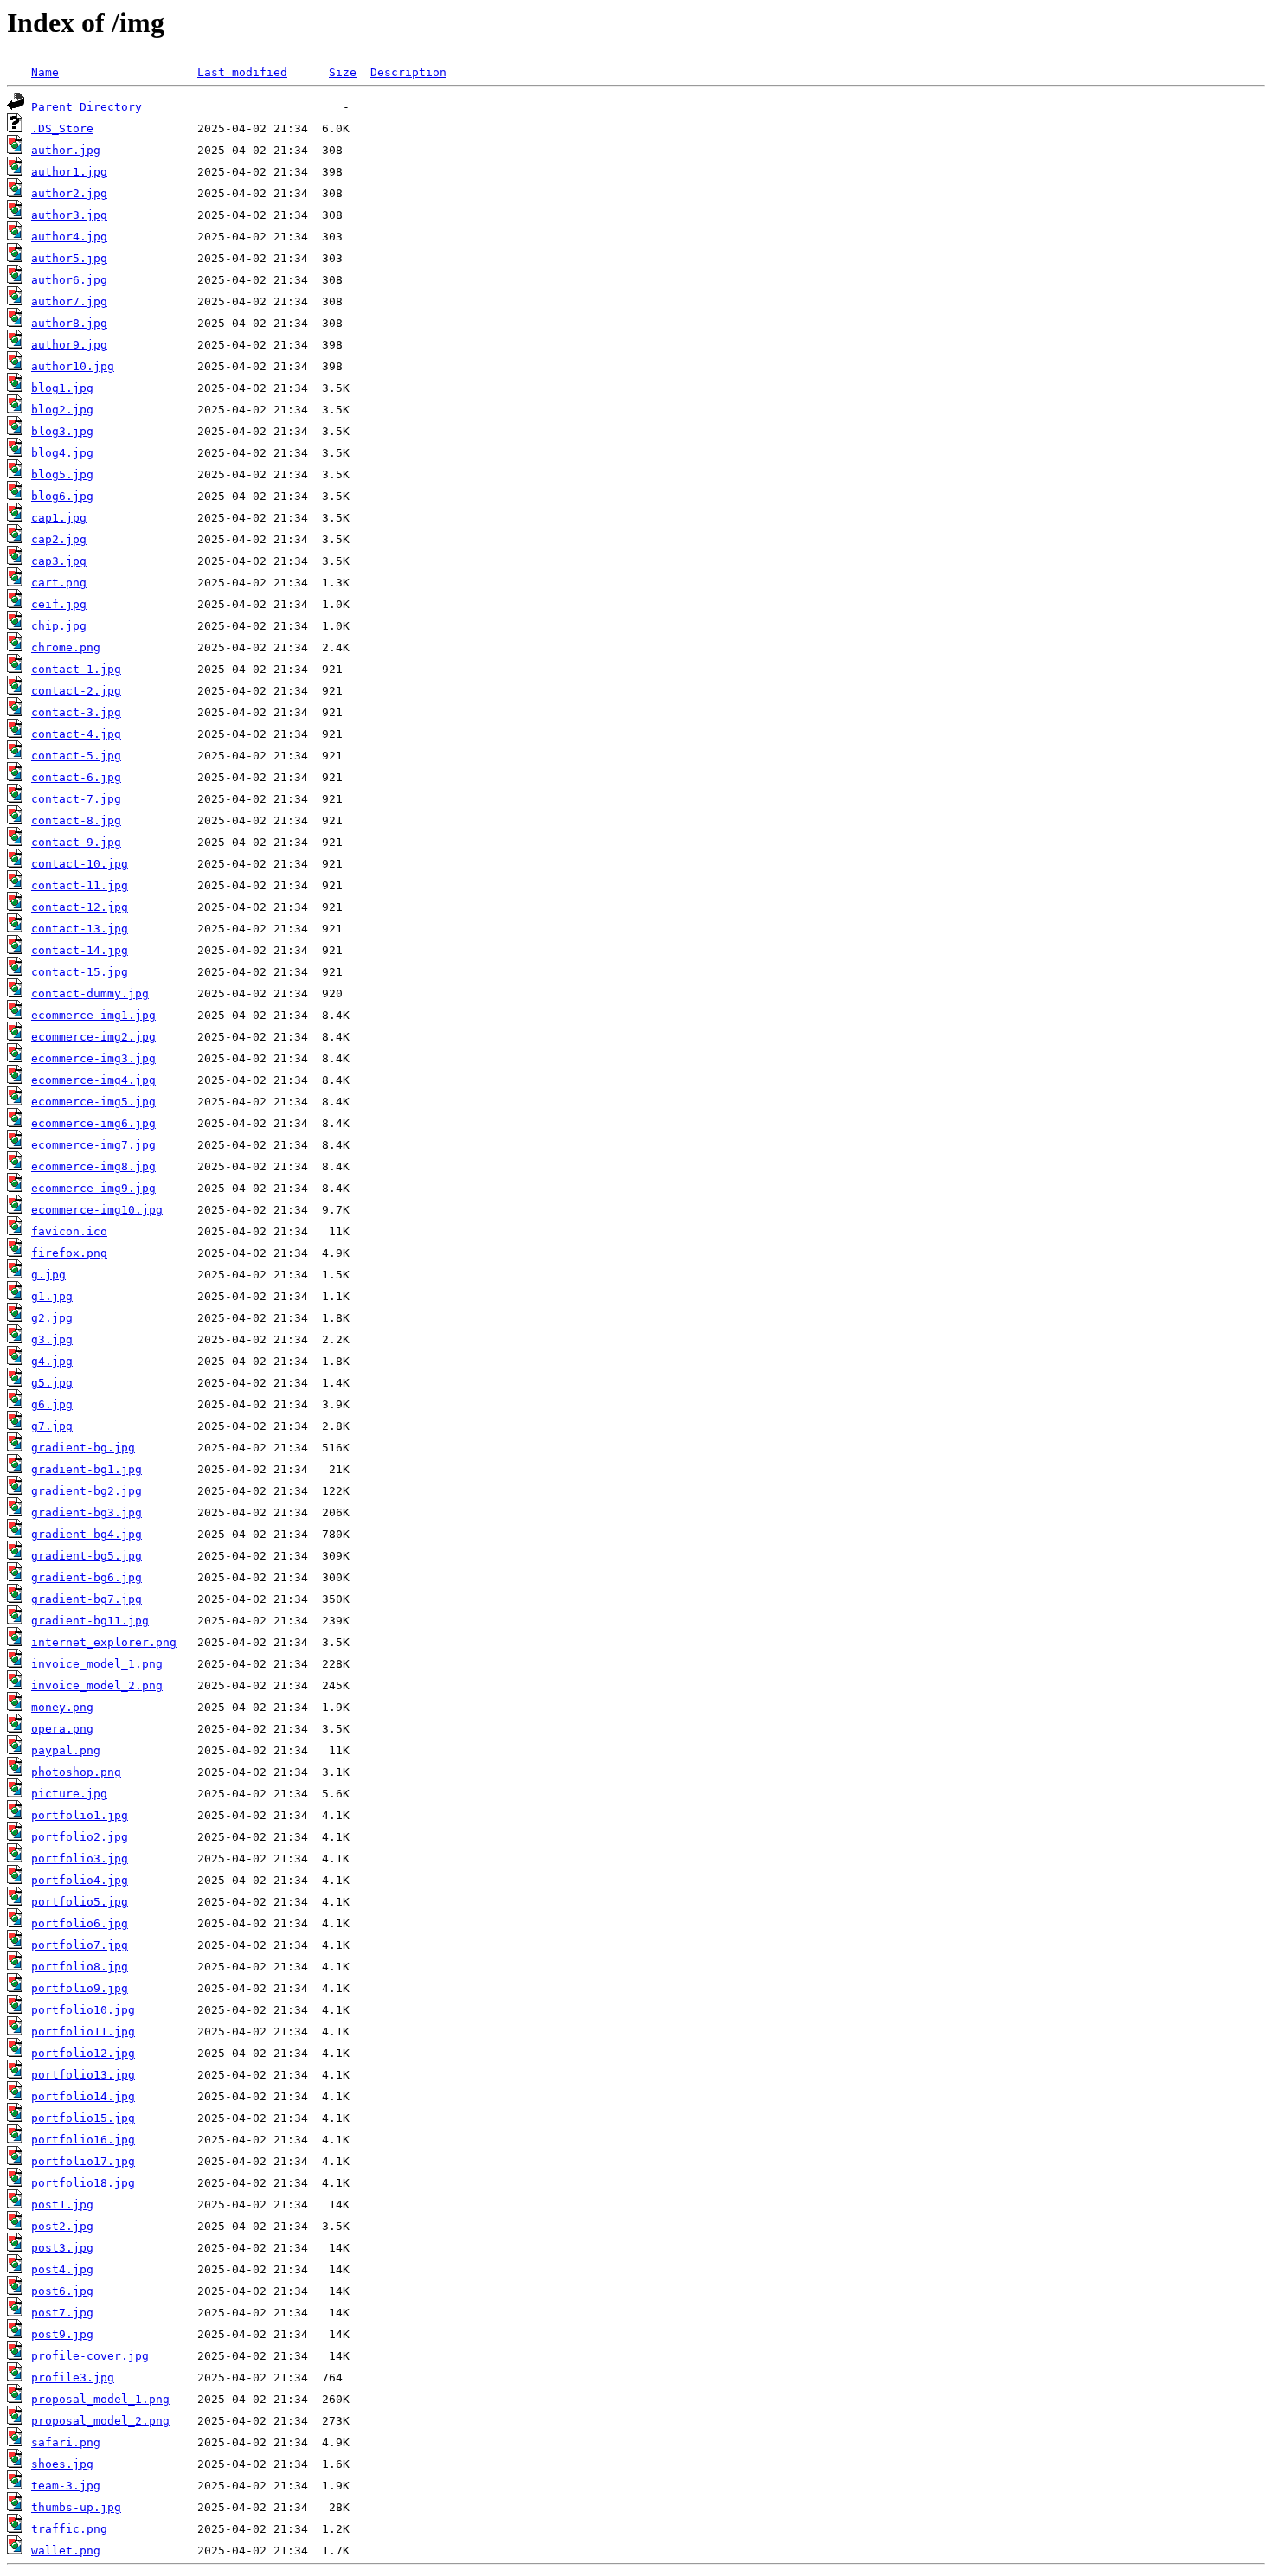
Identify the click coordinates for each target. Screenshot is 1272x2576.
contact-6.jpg (76, 777)
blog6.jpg (62, 496)
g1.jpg (52, 1296)
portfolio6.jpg (80, 1923)
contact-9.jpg (76, 842)
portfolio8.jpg (80, 1967)
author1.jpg (69, 172)
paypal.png (66, 1750)
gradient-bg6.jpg (87, 1577)
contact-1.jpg (76, 669)
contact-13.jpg (80, 929)
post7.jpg (62, 2313)
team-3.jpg (66, 2486)
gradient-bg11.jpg (90, 1621)
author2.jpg (69, 193)
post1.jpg (62, 2204)
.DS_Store (62, 128)
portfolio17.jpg (83, 2161)
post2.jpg (62, 2226)
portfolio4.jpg (80, 1880)
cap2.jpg (59, 539)
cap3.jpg (59, 561)
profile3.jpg (73, 2377)
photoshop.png (76, 1772)
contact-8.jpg (76, 820)
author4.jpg (69, 237)
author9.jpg (69, 345)
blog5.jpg (62, 474)
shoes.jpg (62, 2464)
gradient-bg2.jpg (87, 1491)
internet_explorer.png (104, 1642)
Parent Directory (87, 107)
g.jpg (48, 1275)
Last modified (242, 72)
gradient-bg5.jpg (87, 1556)
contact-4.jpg (76, 734)
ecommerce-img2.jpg (93, 1037)
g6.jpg (52, 1404)
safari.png (66, 2442)
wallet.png (66, 2550)
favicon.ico (69, 1231)
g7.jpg (52, 1426)
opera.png (62, 1729)
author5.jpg (69, 258)
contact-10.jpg (80, 864)
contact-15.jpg (80, 972)
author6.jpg (69, 280)
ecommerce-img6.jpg (93, 1123)
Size (343, 72)
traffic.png (69, 2529)
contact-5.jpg (76, 756)
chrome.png (66, 647)
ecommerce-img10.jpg (97, 1210)
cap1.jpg (59, 518)
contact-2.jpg (76, 691)
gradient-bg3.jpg (87, 1512)
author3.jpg (69, 215)
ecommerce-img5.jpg (93, 1102)
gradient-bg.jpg (83, 1448)
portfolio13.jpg (83, 2075)
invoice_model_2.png (97, 1685)
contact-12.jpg (80, 907)
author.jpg (66, 150)
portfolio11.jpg (83, 2031)
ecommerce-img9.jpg (93, 1188)
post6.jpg (62, 2291)
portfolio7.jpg (80, 1945)
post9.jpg (62, 2334)
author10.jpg (73, 366)
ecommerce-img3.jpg (93, 1058)
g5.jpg (52, 1383)
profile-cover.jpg (90, 2356)
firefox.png (69, 1253)
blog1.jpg (62, 388)
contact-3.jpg (76, 712)
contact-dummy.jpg (90, 993)
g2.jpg (52, 1318)
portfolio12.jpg (83, 2053)
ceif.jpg (59, 604)
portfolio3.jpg (80, 1858)
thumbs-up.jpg (76, 2507)
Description (408, 72)
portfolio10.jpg (83, 2010)
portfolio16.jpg (83, 2140)
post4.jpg (62, 2269)
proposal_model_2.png (100, 2421)
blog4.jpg (62, 453)
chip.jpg (59, 626)
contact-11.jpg (80, 885)
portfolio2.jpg (80, 1837)
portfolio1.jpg (80, 1815)
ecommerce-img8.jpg (93, 1166)
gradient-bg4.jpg (87, 1534)
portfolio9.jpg (80, 1988)
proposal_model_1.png (100, 2399)
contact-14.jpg (80, 950)
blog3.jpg (62, 431)
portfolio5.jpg (80, 1902)
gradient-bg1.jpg (87, 1469)
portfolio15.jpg (83, 2118)
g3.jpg (52, 1339)
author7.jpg (69, 301)
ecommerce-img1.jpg (93, 1015)
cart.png (59, 583)
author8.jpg (69, 323)
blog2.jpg (62, 410)
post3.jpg (62, 2248)
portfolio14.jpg (83, 2096)
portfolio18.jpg (83, 2183)
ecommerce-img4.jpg (93, 1080)
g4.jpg (52, 1361)
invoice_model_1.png (97, 1664)
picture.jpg (69, 1794)
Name (45, 72)
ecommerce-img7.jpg (93, 1145)
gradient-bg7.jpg (87, 1599)
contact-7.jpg (76, 799)
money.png (62, 1707)
